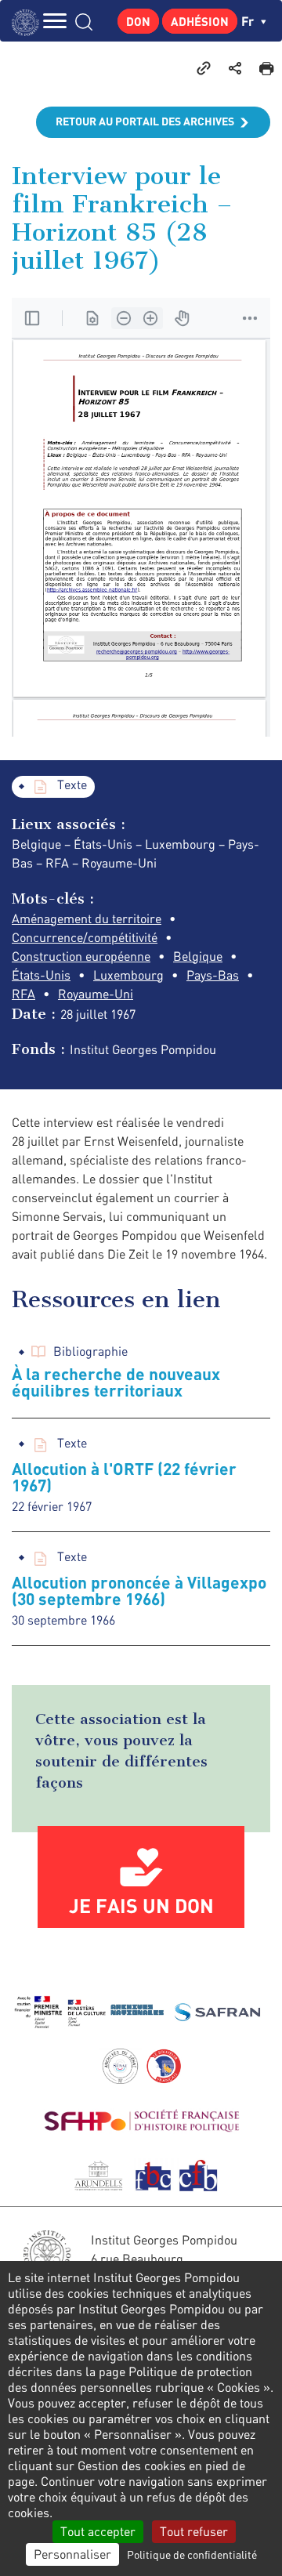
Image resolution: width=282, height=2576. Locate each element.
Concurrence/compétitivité (85, 937)
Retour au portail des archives (145, 121)
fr (249, 21)
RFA (23, 994)
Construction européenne (81, 956)
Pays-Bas (213, 975)
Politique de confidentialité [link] (192, 2554)
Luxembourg (128, 975)
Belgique (198, 956)
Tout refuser (194, 2531)
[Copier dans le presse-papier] (204, 67)
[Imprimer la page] (266, 67)
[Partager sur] (235, 67)
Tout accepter (98, 2531)
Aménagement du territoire (87, 918)
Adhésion (200, 21)
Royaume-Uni (96, 994)
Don (138, 21)
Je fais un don (141, 1905)
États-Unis (41, 975)
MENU (55, 21)
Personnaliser (72, 2554)
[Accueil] (29, 21)
